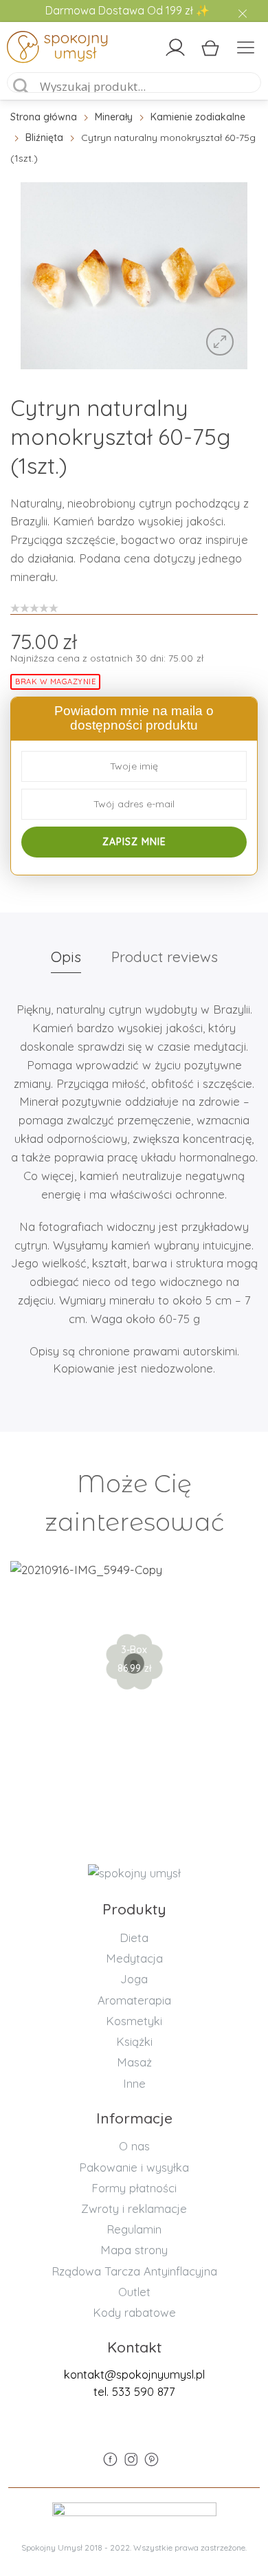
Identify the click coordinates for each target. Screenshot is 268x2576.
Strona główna (44, 117)
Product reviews (165, 957)
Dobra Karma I (134, 1617)
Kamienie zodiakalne (198, 117)
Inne (134, 2083)
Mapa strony (134, 2250)
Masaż (134, 2062)
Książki (134, 2041)
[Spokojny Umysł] (37, 50)
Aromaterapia (134, 2000)
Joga (134, 1979)
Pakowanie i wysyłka (134, 2167)
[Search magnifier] (21, 87)
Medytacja (134, 1958)
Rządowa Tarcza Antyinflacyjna (134, 2271)
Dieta (134, 1938)
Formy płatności (134, 2188)
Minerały (114, 117)
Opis (66, 957)
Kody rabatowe (134, 2312)
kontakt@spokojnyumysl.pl (134, 2374)
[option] (134, 275)
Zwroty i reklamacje (134, 2208)
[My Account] (175, 47)
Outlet (134, 2292)
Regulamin (134, 2229)
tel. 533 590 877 (134, 2391)
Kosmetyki (134, 2021)
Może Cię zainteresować (134, 1503)
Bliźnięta (44, 138)
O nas (134, 2146)
